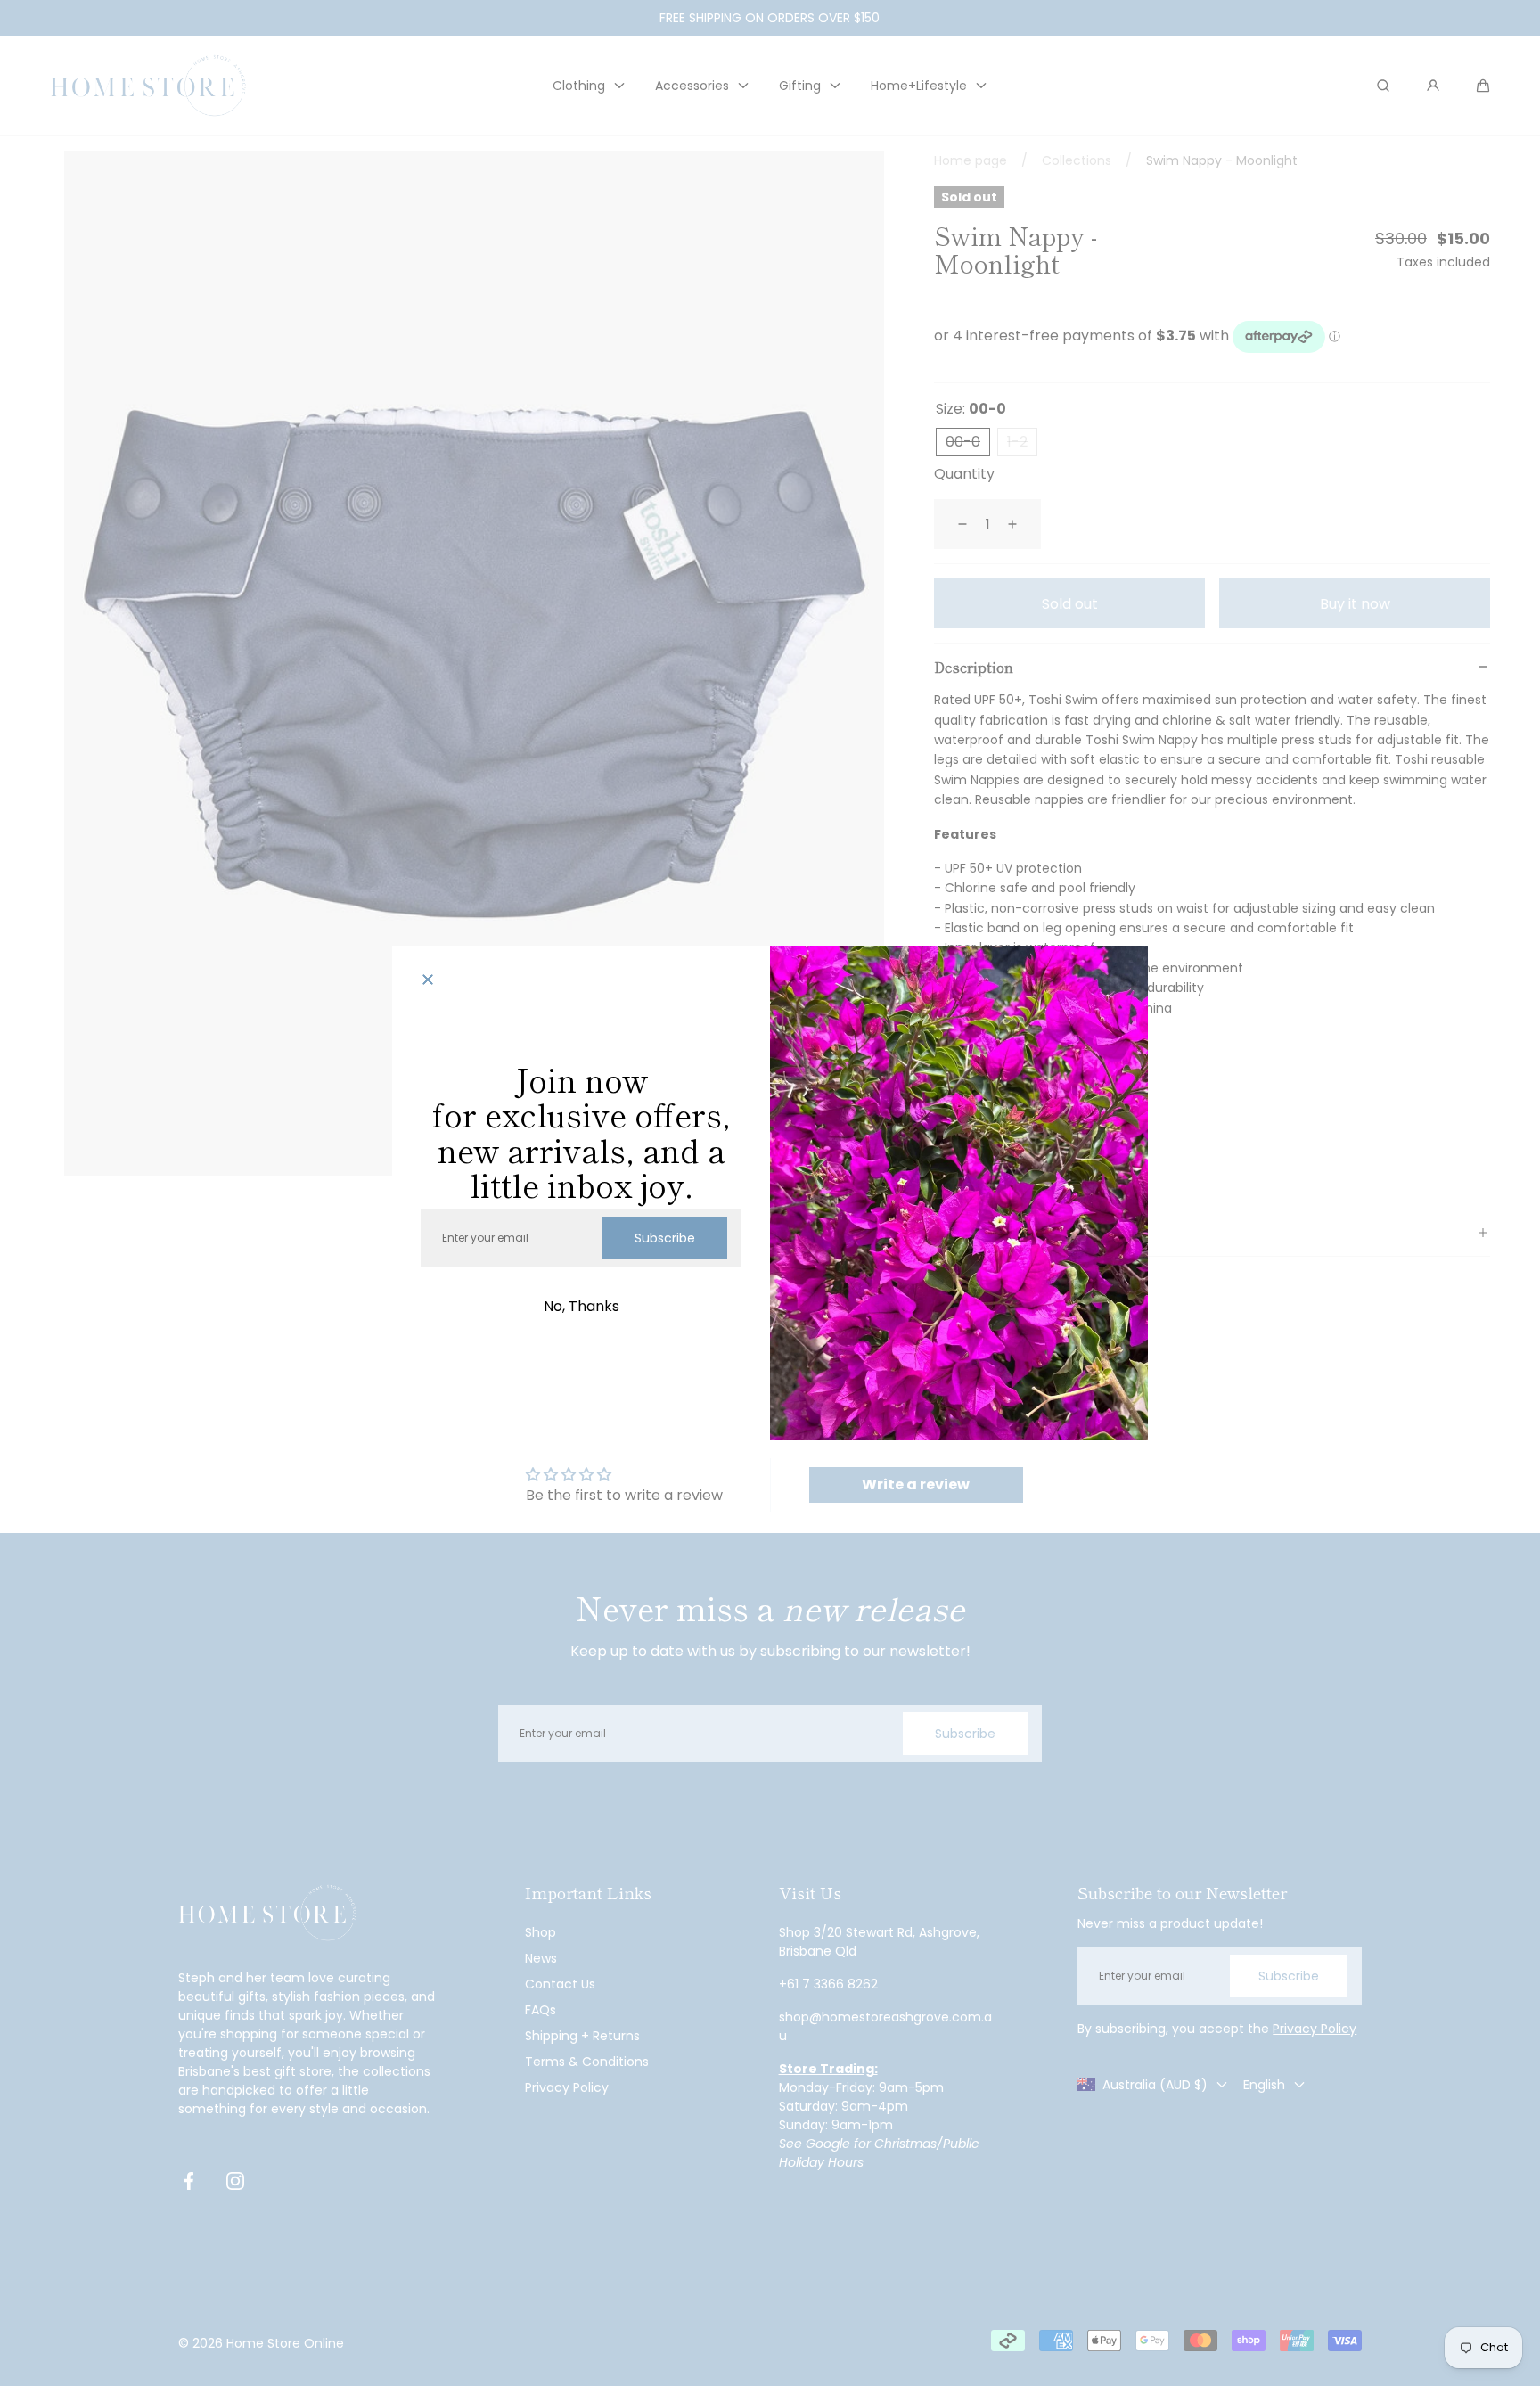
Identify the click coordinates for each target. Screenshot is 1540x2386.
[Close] (428, 981)
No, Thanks (582, 1306)
